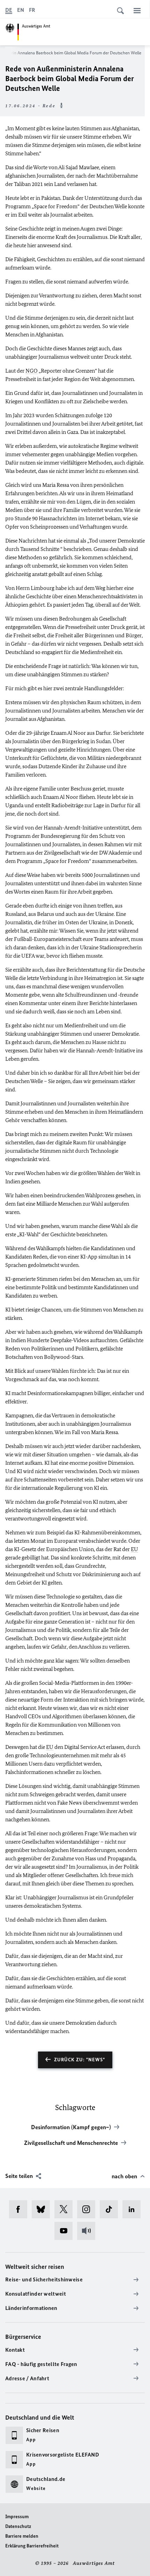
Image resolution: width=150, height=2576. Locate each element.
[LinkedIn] (134, 2209)
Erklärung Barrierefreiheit (32, 2546)
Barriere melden (22, 2536)
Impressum (17, 2517)
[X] (66, 2209)
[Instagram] (88, 2209)
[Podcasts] (88, 2231)
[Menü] (137, 10)
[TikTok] (111, 2209)
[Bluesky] (43, 2209)
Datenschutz (18, 2526)
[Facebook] (20, 2209)
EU (134, 1549)
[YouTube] (66, 2231)
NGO (32, 371)
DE (9, 10)
